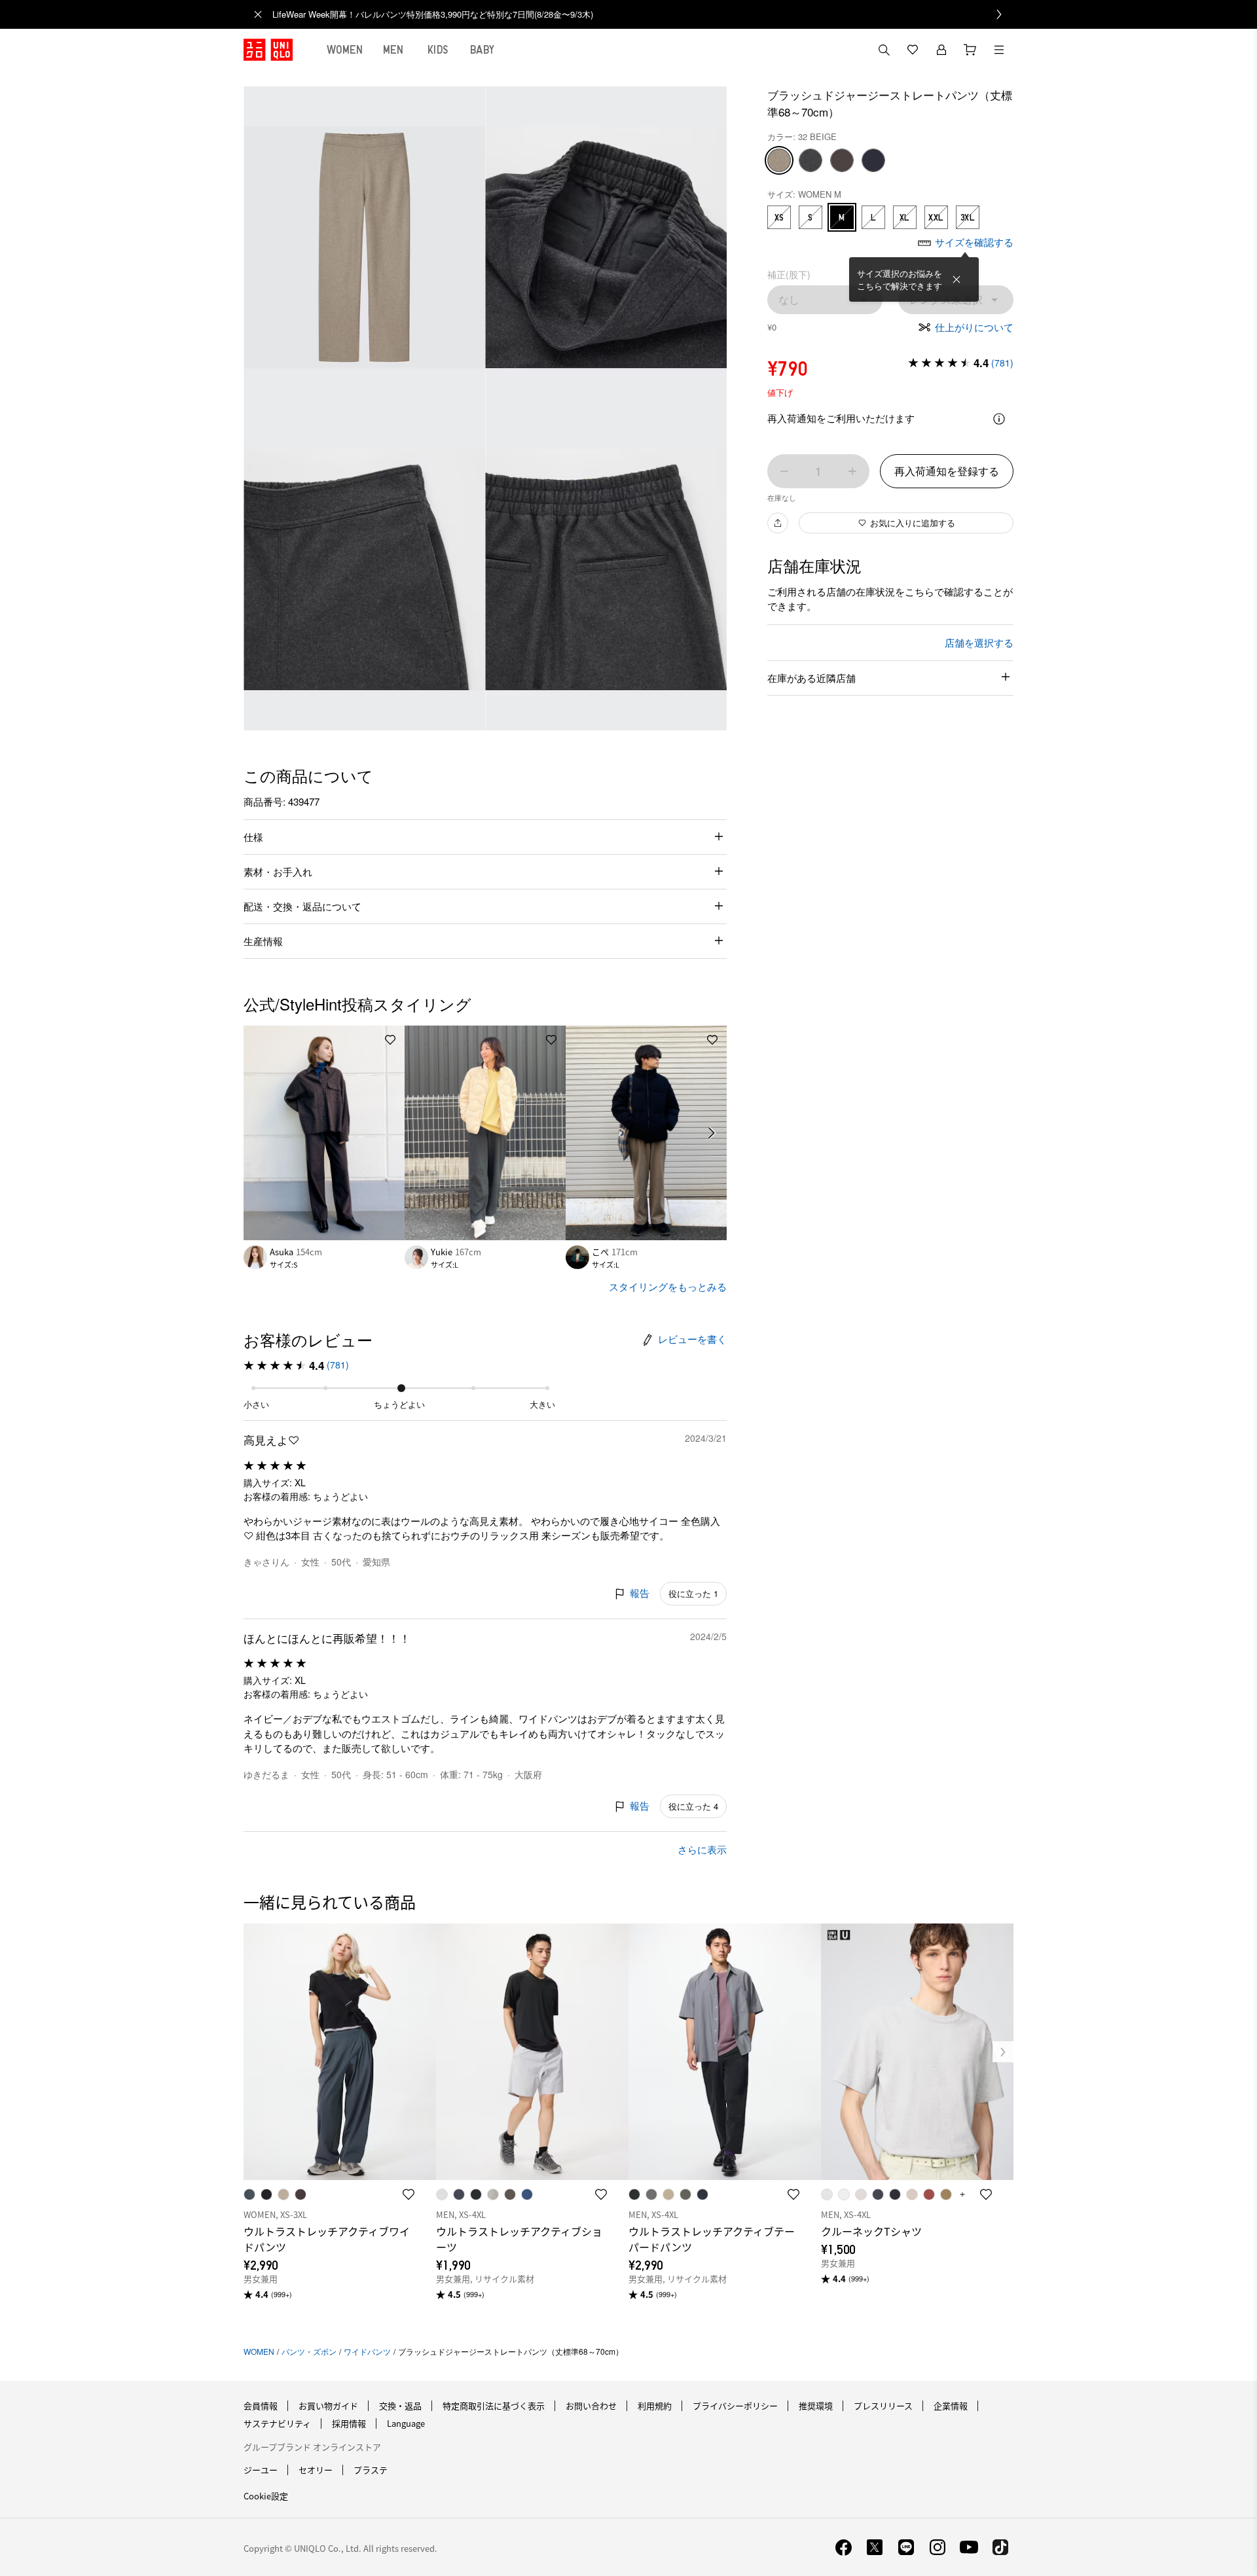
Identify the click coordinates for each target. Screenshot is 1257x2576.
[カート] (970, 50)
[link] (643, 14)
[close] (258, 14)
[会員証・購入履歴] (941, 50)
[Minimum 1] (784, 471)
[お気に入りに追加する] (390, 1040)
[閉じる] (956, 279)
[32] (779, 160)
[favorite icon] (409, 2194)
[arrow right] (712, 1133)
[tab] (345, 50)
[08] (811, 160)
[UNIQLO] (268, 50)
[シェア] (778, 523)
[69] (873, 160)
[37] (842, 160)
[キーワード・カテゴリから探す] (884, 50)
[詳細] (999, 419)
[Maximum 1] (852, 471)
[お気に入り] (913, 50)
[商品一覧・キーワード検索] (999, 50)
